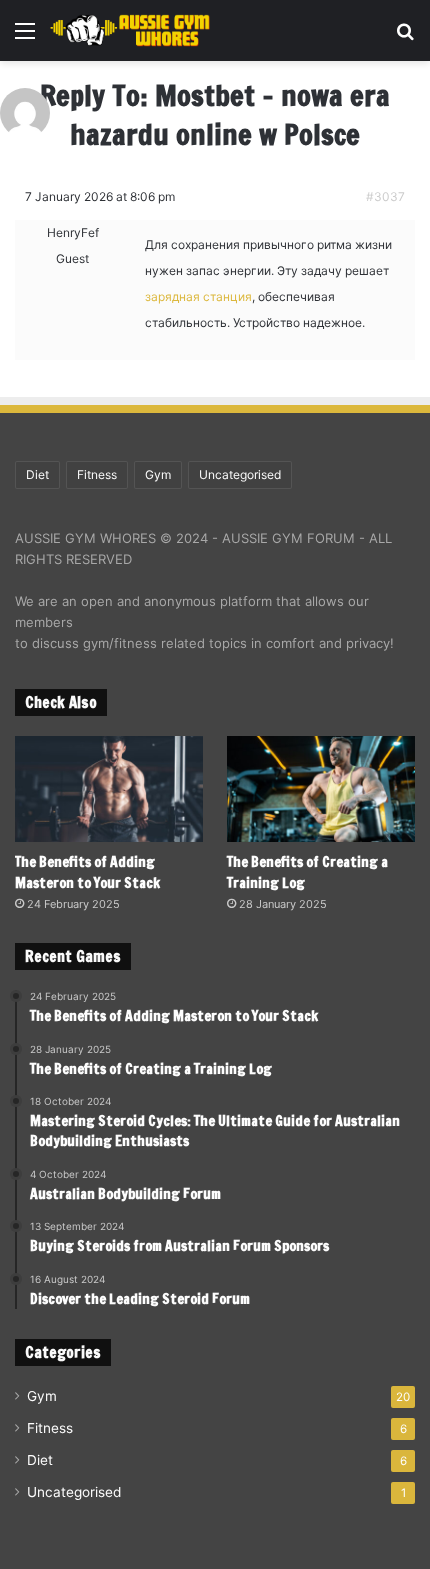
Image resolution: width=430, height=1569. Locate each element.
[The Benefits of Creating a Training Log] (321, 789)
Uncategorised (240, 474)
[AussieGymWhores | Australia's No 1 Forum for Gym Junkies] (130, 30)
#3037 (385, 196)
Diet (37, 474)
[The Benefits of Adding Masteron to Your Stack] (109, 789)
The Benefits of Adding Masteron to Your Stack (87, 872)
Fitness (97, 474)
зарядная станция (198, 296)
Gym (158, 474)
